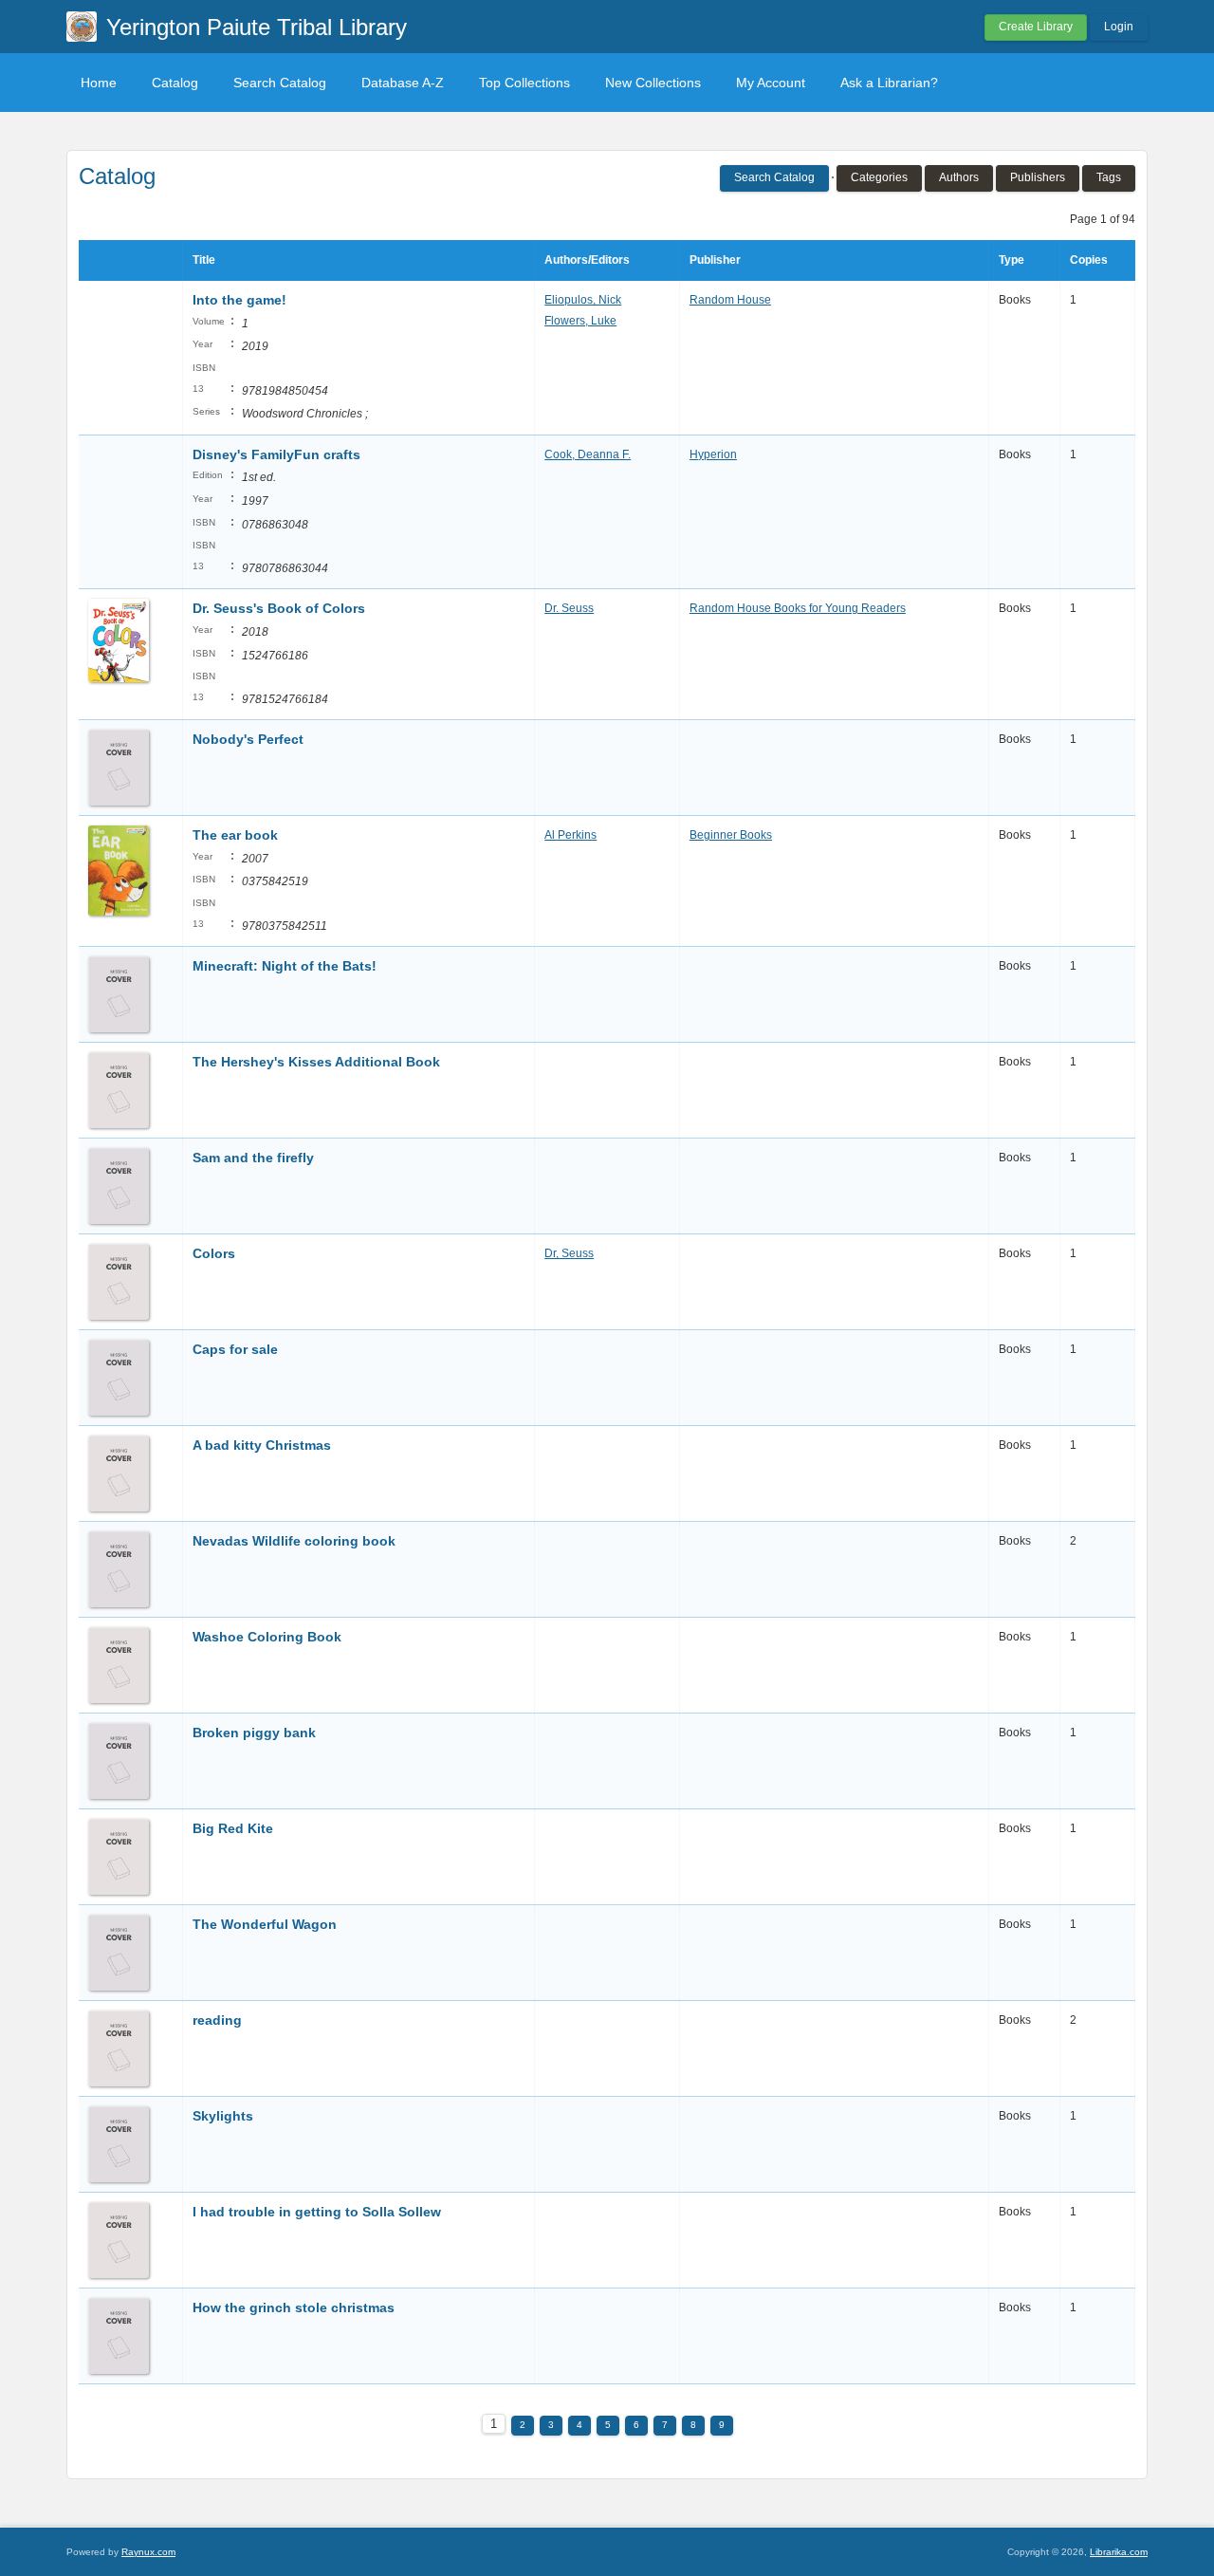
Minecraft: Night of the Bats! (285, 966)
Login (1119, 27)
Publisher (715, 260)
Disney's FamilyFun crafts (276, 454)
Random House (730, 300)
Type (1012, 260)
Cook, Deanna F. (588, 454)
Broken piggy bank (254, 1733)
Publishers (1038, 177)
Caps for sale (235, 1349)
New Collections (653, 83)
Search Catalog (280, 83)
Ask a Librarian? (889, 83)
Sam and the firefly (253, 1158)
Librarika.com (1119, 2552)
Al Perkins (570, 835)
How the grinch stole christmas (294, 2307)
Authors (959, 177)
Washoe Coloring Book (267, 1637)
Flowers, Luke (580, 321)
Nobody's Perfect (248, 739)
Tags (1109, 177)
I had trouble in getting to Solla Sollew (317, 2212)
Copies (1089, 260)
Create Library (1036, 27)
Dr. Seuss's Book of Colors (279, 608)
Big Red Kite (233, 1828)
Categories (879, 177)
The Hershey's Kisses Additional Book (316, 1062)
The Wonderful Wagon (265, 1924)
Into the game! (239, 300)
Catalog (175, 83)
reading (217, 2020)
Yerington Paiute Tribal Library (257, 27)
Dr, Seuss (569, 1253)
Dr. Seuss (569, 608)
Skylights (223, 2116)
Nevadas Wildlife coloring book (294, 1541)
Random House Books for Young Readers (798, 608)
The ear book (235, 835)
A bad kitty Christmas (262, 1445)
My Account (771, 83)
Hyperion (713, 454)
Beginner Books (731, 835)
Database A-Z (403, 83)
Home (99, 83)
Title (204, 260)
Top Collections (524, 83)
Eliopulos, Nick (583, 300)
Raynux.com (148, 2552)
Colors (214, 1253)
